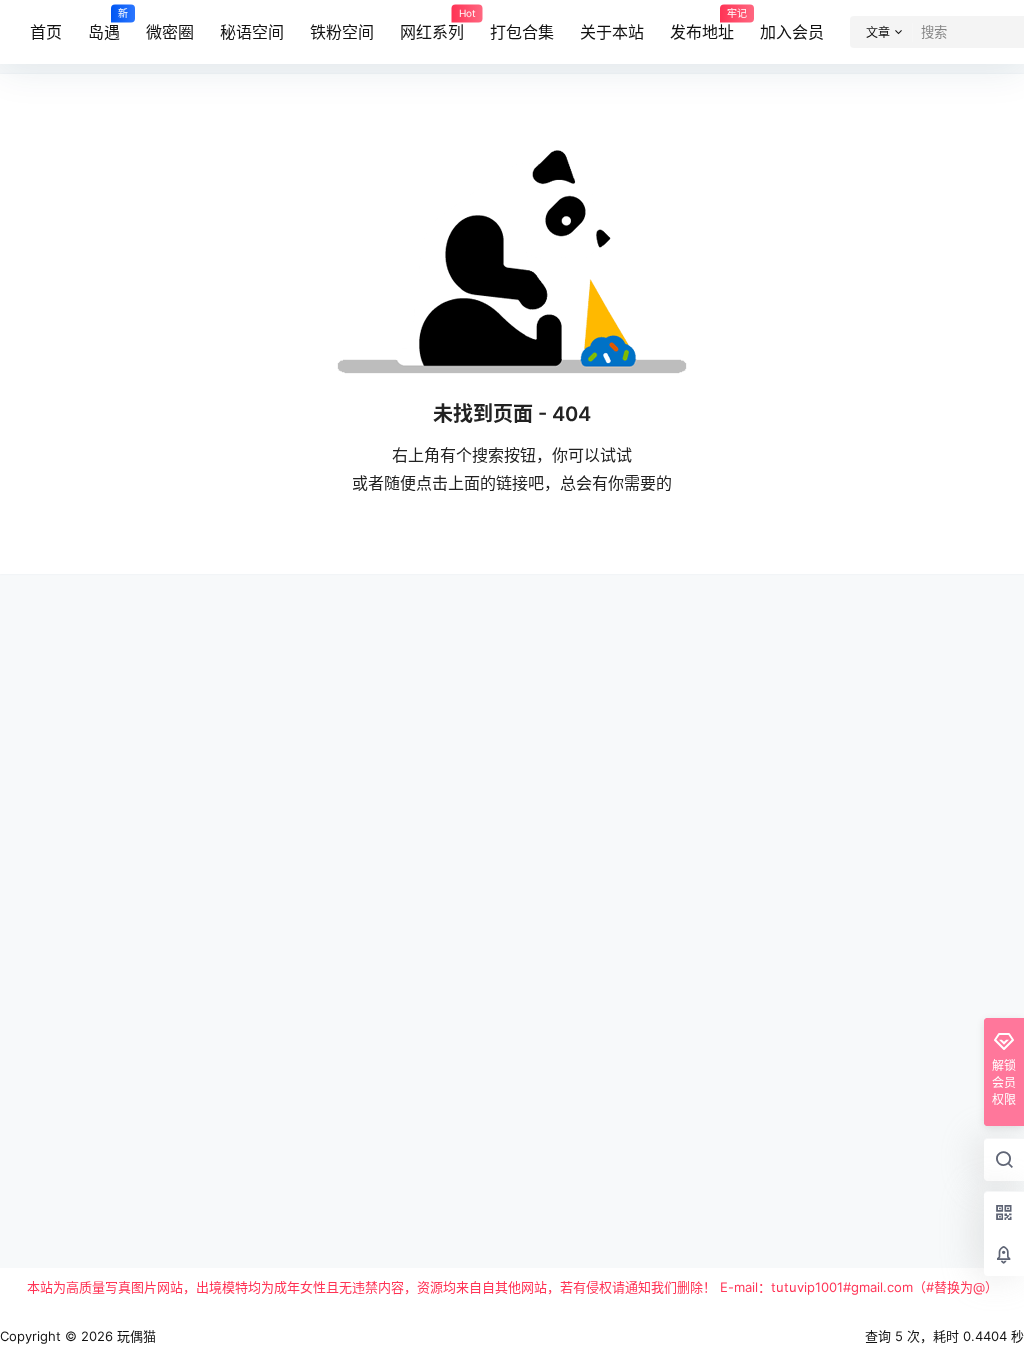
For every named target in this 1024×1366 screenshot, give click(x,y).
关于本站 (612, 32)
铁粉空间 (342, 32)
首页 (46, 32)
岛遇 (104, 25)
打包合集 (522, 32)
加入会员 (792, 32)
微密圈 (170, 32)
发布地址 (702, 25)
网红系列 (432, 25)
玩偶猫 (134, 1336)
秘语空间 (252, 32)
